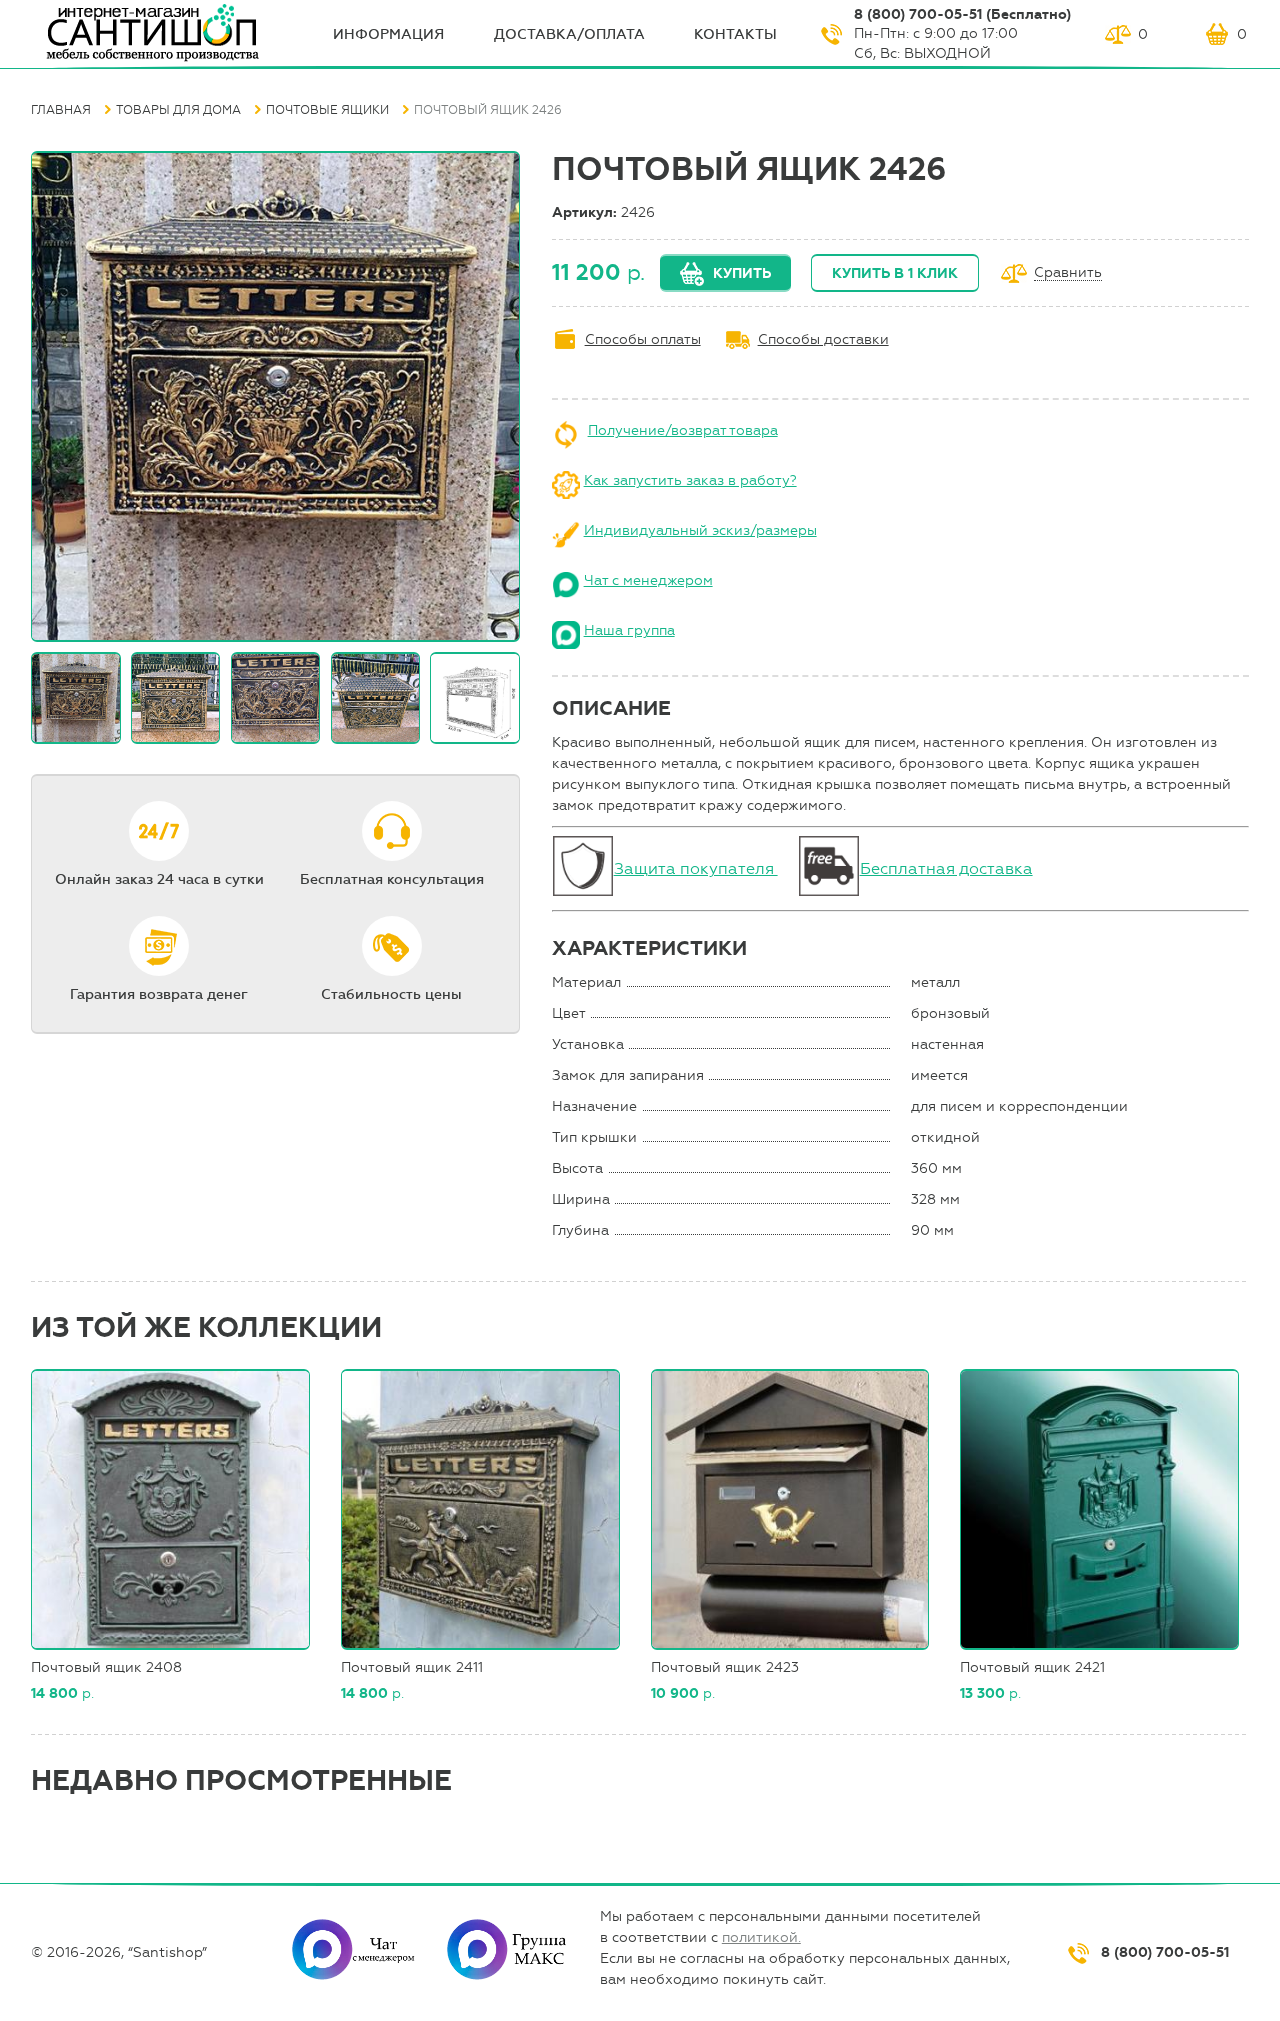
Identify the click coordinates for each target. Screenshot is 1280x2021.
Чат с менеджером (648, 580)
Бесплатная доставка (946, 868)
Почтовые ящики (327, 110)
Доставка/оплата (569, 34)
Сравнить (1068, 273)
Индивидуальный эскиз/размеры (700, 530)
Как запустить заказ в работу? (690, 480)
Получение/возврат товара (683, 430)
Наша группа (629, 630)
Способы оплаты (643, 339)
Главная (61, 110)
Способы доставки (823, 339)
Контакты (735, 34)
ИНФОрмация (388, 34)
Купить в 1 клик (895, 273)
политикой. (761, 1937)
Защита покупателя (696, 868)
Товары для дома (178, 110)
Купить (742, 273)
